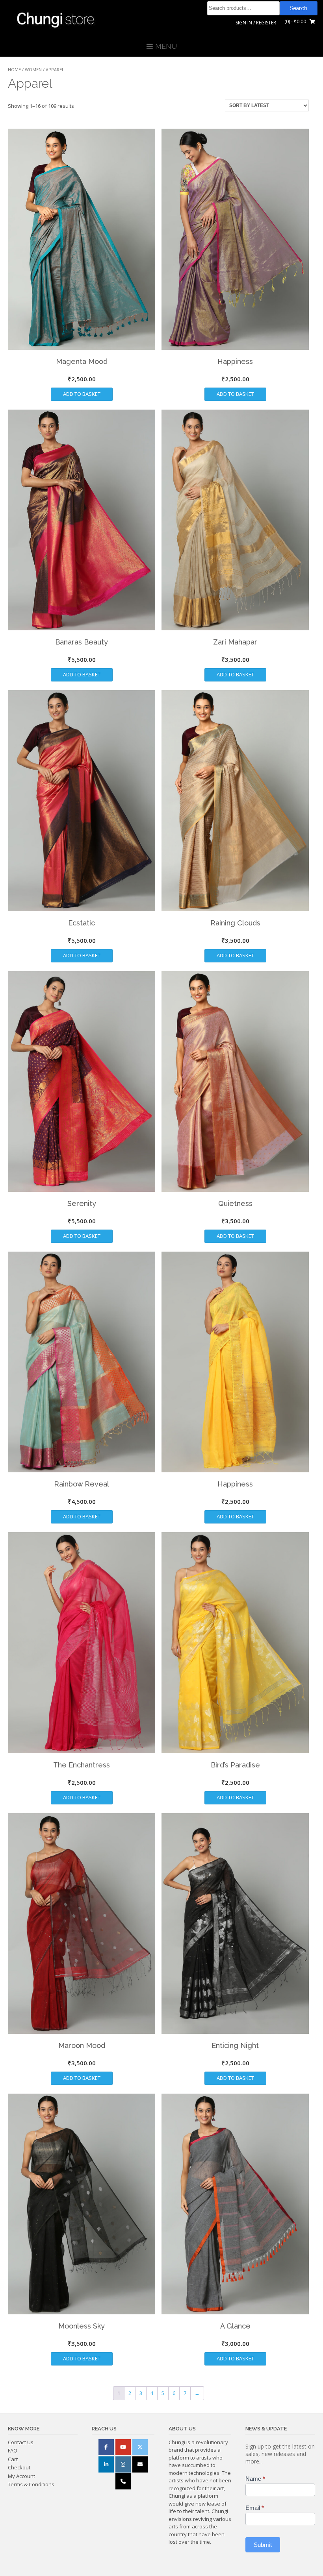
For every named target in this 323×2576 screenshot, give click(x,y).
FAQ (13, 2450)
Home (14, 69)
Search (299, 8)
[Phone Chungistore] (123, 2481)
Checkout (19, 2467)
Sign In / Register (256, 23)
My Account (21, 2476)
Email (255, 2508)
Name (255, 2479)
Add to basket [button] (82, 394)
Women (33, 69)
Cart (13, 2459)
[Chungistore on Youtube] (123, 2447)
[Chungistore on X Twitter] (140, 2447)
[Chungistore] (59, 18)
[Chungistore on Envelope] (140, 2464)
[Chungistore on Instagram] (123, 2464)
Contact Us (21, 2442)
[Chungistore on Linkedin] (106, 2464)
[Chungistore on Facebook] (106, 2447)
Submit (263, 2545)
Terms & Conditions (31, 2484)
